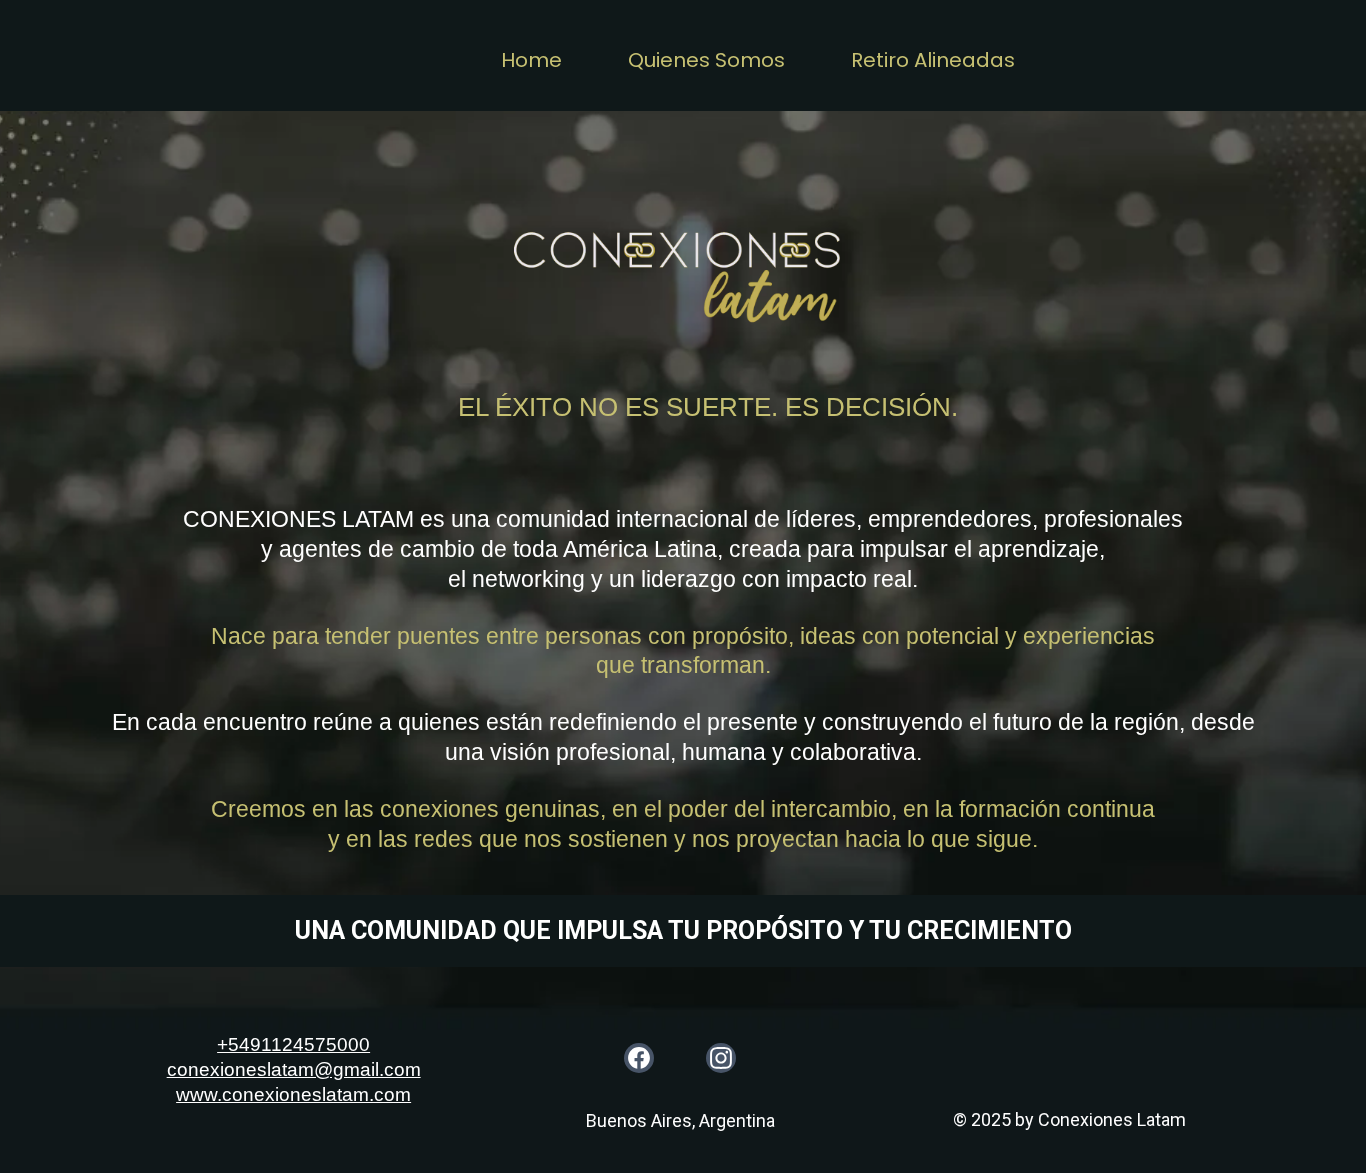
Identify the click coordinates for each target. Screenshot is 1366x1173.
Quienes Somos (706, 60)
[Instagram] (721, 1058)
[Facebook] (639, 1058)
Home (531, 60)
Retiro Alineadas (933, 60)
